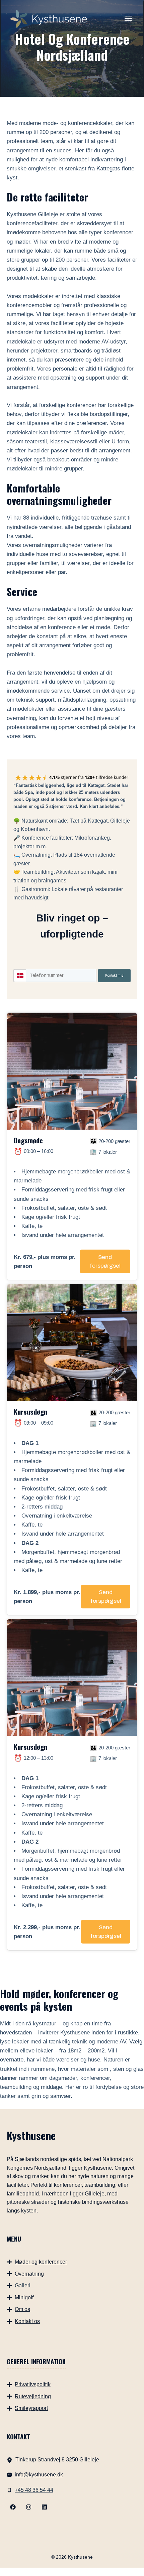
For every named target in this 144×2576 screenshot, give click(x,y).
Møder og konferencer (41, 2262)
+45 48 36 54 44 (34, 2490)
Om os (22, 2309)
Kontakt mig (114, 975)
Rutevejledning (33, 2396)
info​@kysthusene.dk (39, 2475)
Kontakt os (27, 2321)
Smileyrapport (31, 2408)
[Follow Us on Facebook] (13, 2507)
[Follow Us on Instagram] (29, 2507)
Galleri (23, 2285)
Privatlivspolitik (33, 2384)
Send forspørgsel (105, 1261)
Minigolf (24, 2298)
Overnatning (29, 2274)
